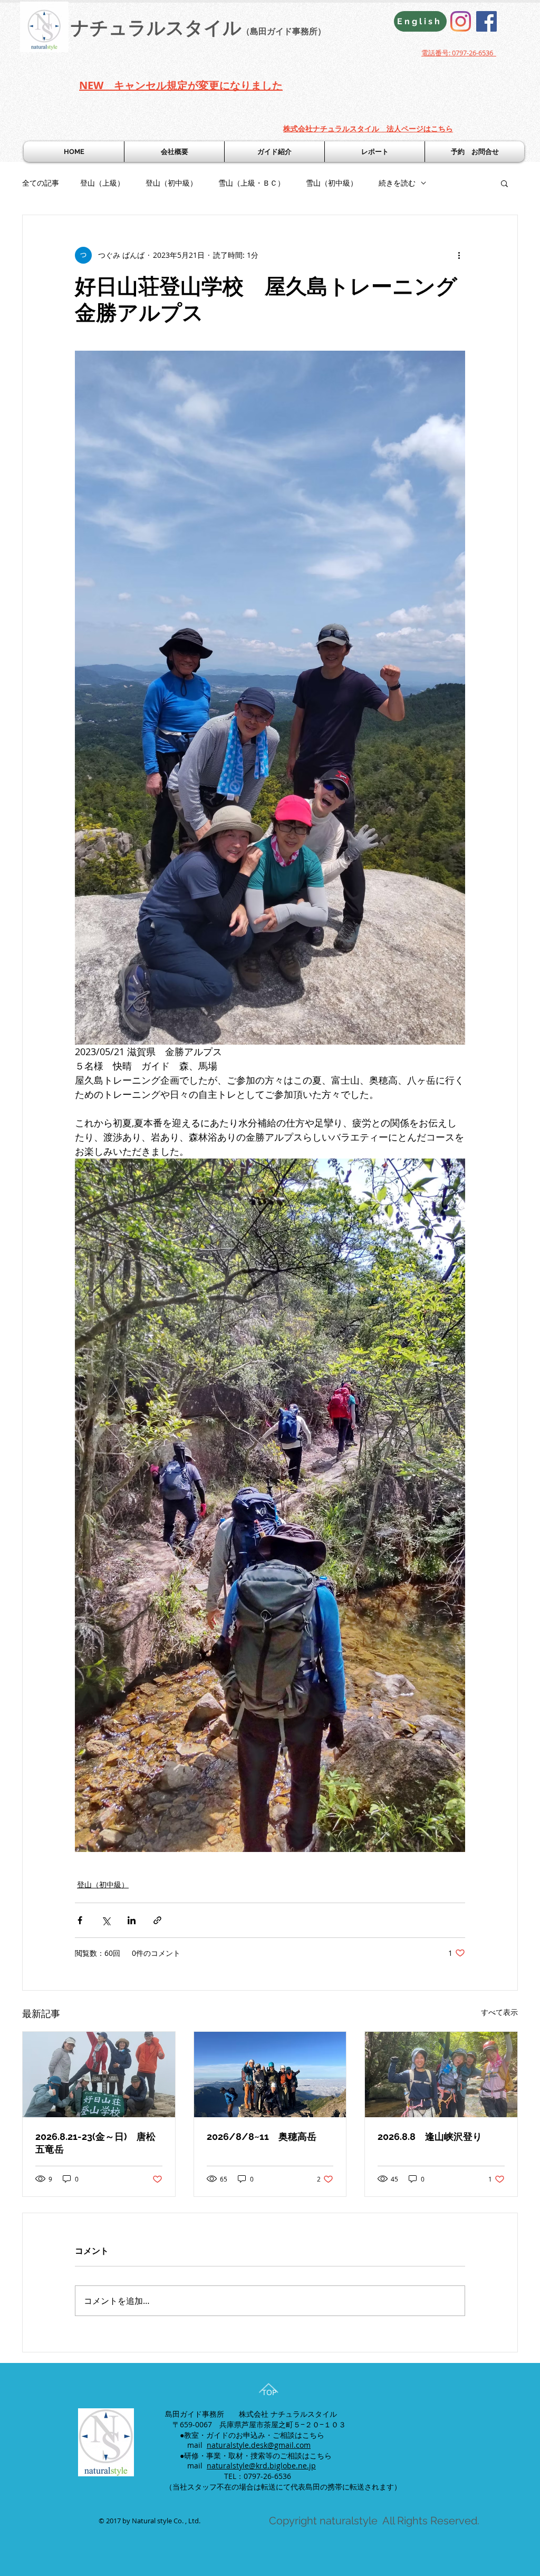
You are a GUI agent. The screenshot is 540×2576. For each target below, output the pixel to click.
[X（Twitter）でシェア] (106, 1920)
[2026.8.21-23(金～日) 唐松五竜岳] (99, 2075)
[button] (504, 183)
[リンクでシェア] (157, 1920)
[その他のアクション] (459, 255)
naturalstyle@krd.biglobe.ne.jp (261, 2466)
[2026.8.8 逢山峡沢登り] (441, 2075)
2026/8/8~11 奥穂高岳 (262, 2136)
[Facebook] (486, 21)
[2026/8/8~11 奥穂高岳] (270, 2075)
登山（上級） (102, 183)
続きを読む (397, 183)
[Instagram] (461, 21)
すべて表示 (499, 2012)
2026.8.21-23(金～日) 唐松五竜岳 (95, 2143)
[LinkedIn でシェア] (132, 1920)
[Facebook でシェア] (80, 1920)
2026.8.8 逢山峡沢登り (430, 2136)
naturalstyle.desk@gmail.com (259, 2445)
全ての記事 (41, 183)
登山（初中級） (171, 183)
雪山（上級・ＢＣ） (252, 183)
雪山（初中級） (332, 183)
